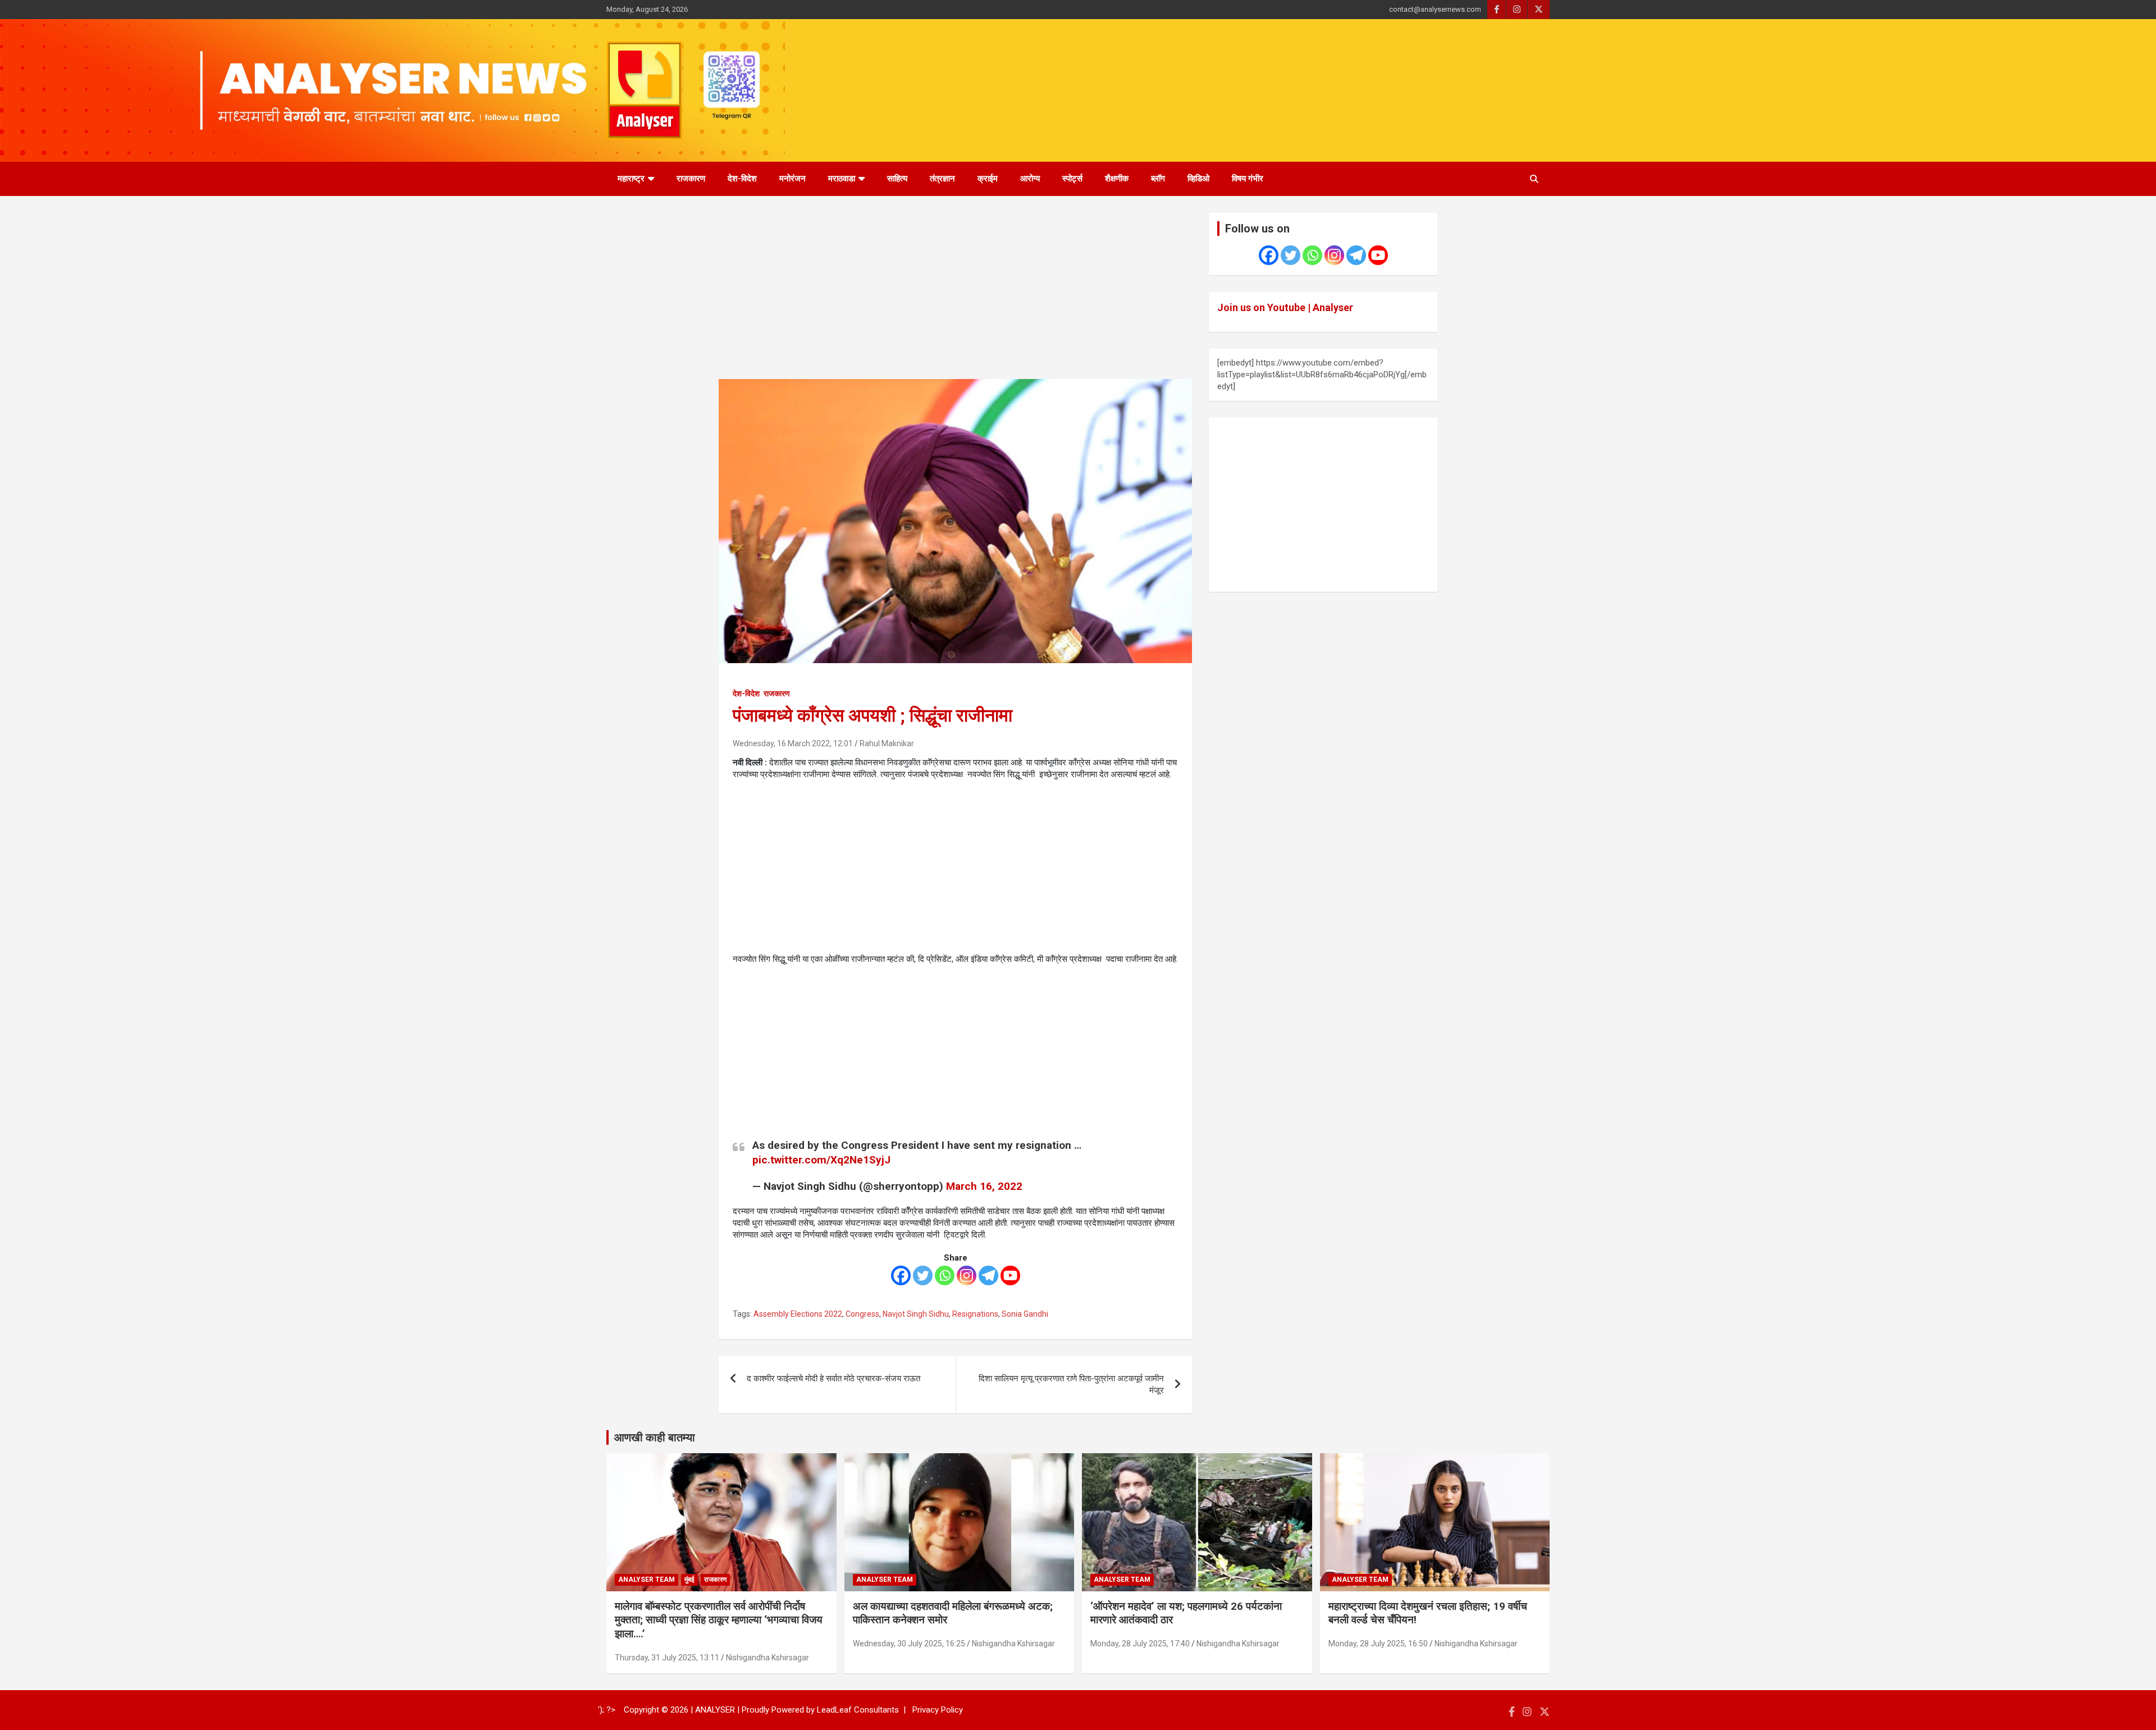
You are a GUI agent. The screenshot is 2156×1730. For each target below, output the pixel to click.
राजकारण (691, 179)
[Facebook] (901, 1275)
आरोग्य (1030, 179)
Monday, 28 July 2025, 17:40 (1140, 1644)
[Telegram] (988, 1275)
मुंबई (689, 1580)
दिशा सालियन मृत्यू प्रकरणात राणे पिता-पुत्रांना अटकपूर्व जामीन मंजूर (1071, 1384)
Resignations (975, 1314)
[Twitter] (923, 1275)
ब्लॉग (1158, 179)
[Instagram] (967, 1275)
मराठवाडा (842, 179)
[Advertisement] (955, 296)
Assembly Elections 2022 (798, 1314)
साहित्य (897, 179)
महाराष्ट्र (631, 179)
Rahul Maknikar (887, 743)
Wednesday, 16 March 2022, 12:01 (793, 743)
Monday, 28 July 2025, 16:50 (1378, 1644)
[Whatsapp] (945, 1275)
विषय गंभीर (1248, 179)
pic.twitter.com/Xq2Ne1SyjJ (821, 1160)
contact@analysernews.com (1435, 9)
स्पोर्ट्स (1072, 179)
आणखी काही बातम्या (655, 1437)
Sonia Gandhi (1025, 1314)
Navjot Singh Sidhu (916, 1314)
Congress (862, 1314)
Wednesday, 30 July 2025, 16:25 (909, 1644)
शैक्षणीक (1117, 179)
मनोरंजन (792, 179)
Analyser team (647, 1580)
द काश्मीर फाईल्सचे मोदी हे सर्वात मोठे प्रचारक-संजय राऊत (833, 1378)
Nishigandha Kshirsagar (768, 1658)
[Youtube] (1010, 1275)
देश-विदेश (742, 179)
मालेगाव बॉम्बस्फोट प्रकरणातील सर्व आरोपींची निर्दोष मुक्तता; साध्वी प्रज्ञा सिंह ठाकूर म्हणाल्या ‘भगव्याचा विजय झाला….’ (719, 1620)
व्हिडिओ (1198, 179)
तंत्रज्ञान (942, 179)
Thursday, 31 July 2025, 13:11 (667, 1658)
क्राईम (988, 179)
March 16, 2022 (984, 1186)
